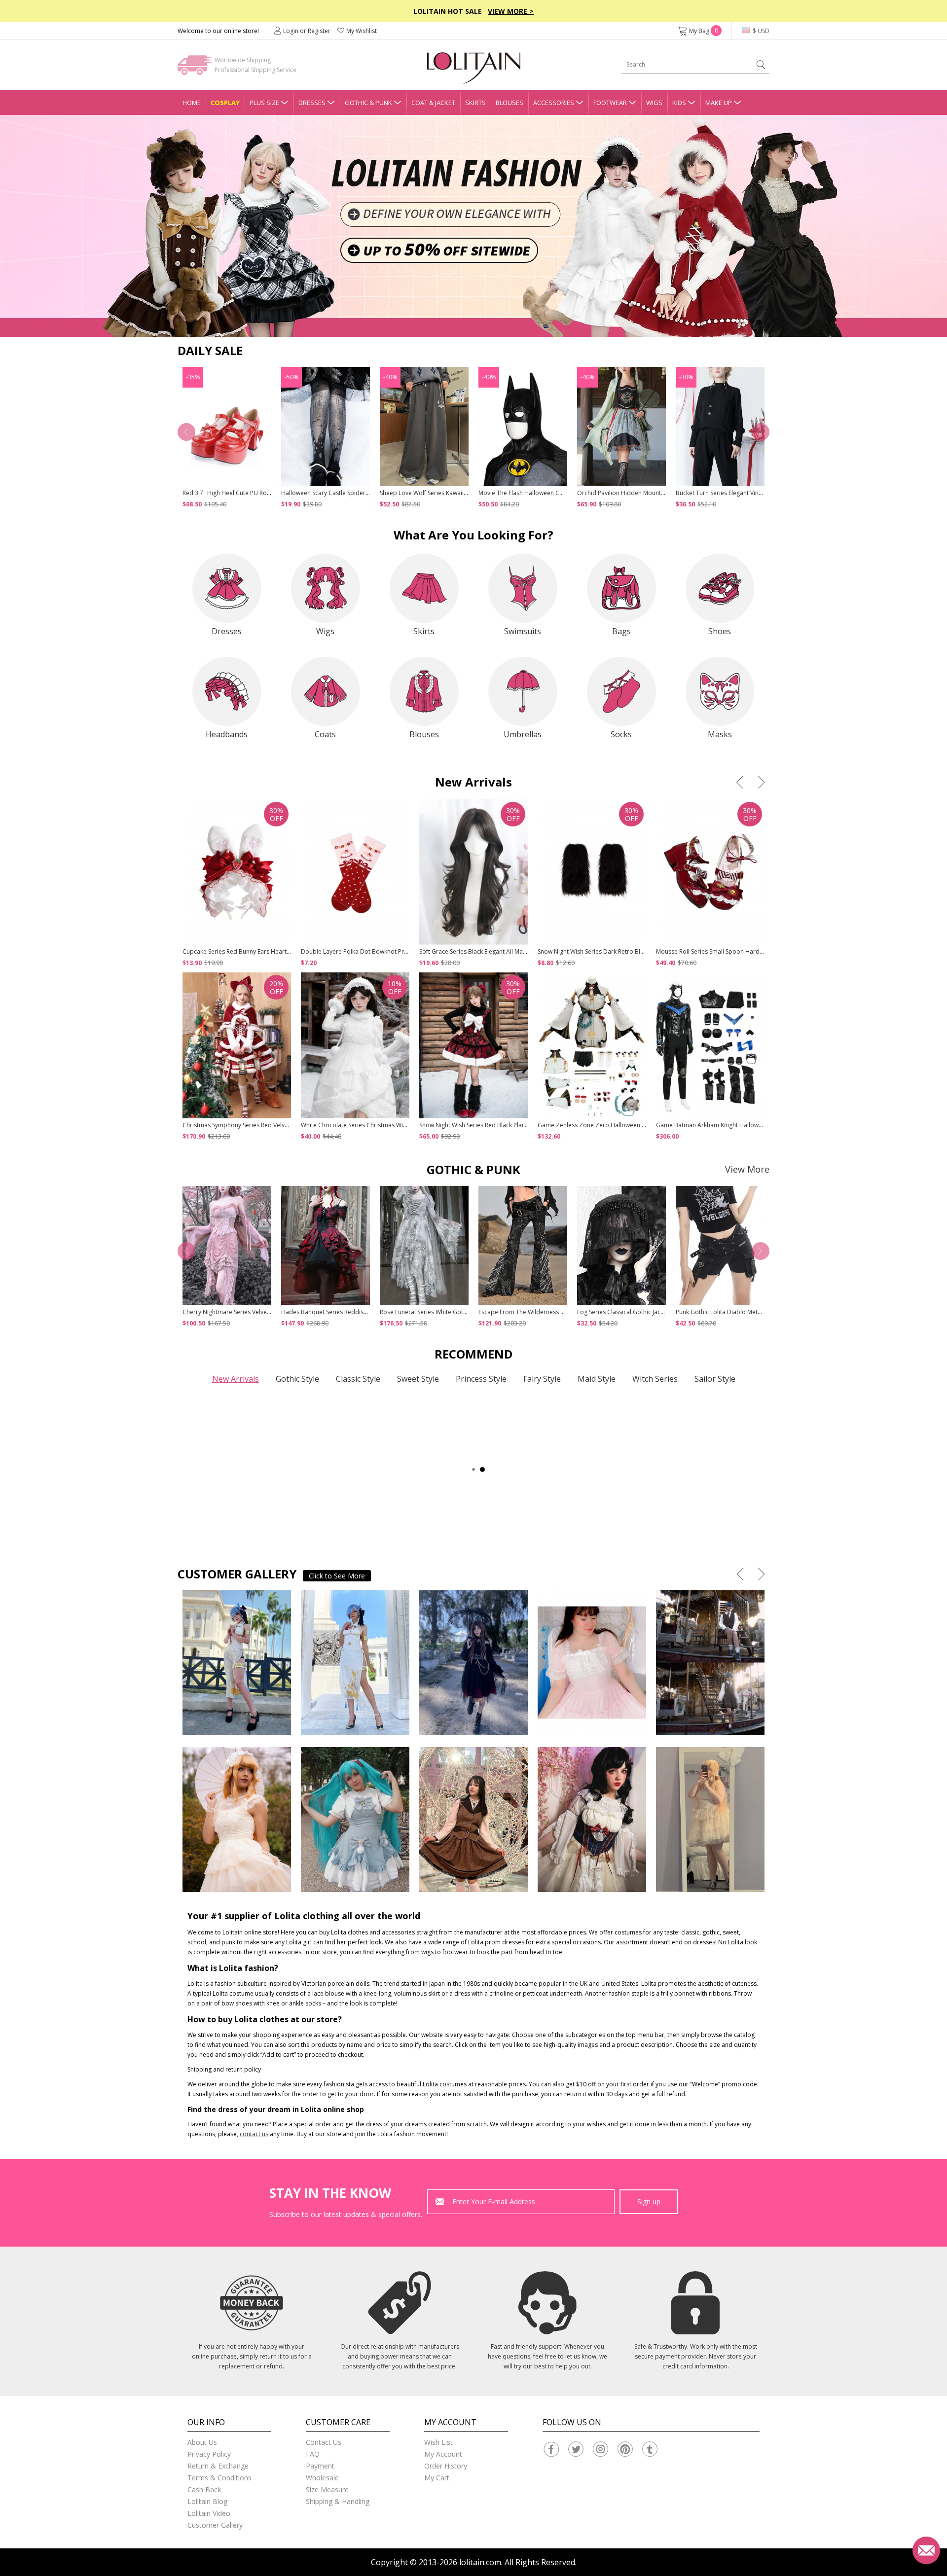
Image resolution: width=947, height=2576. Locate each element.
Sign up (649, 2201)
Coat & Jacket (433, 103)
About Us (202, 2442)
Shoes (720, 631)
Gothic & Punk (368, 103)
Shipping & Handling (338, 2501)
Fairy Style (542, 1379)
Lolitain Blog (207, 2501)
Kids (679, 103)
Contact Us (324, 2442)
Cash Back (204, 2489)
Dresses (312, 103)
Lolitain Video (209, 2513)
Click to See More (337, 1576)
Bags (621, 631)
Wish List (438, 2442)
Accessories (554, 103)
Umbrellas (523, 734)
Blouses (510, 103)
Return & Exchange (218, 2466)
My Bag (704, 31)
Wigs (654, 103)
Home (192, 103)
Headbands (227, 734)
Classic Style (358, 1379)
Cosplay (225, 103)
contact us (254, 2134)
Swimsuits (523, 631)
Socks (621, 734)
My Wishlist (362, 31)
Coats (325, 734)
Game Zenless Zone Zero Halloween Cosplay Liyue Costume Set (627, 1125)
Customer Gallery (215, 2525)
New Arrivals (236, 1379)
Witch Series (655, 1379)
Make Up (719, 103)
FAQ (313, 2454)
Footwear (610, 103)
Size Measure (327, 2489)
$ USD (760, 31)
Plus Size (264, 103)
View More (747, 1169)
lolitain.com (480, 2562)
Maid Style (597, 1379)
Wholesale (322, 2478)
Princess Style (481, 1379)
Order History (446, 2466)
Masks (720, 734)
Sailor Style (715, 1379)
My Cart (437, 2478)
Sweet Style (418, 1379)
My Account (443, 2454)
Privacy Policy (209, 2454)
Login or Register (307, 31)
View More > (511, 11)
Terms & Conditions (219, 2478)
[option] (473, 226)
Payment (320, 2466)
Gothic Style (297, 1379)
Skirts (475, 103)
